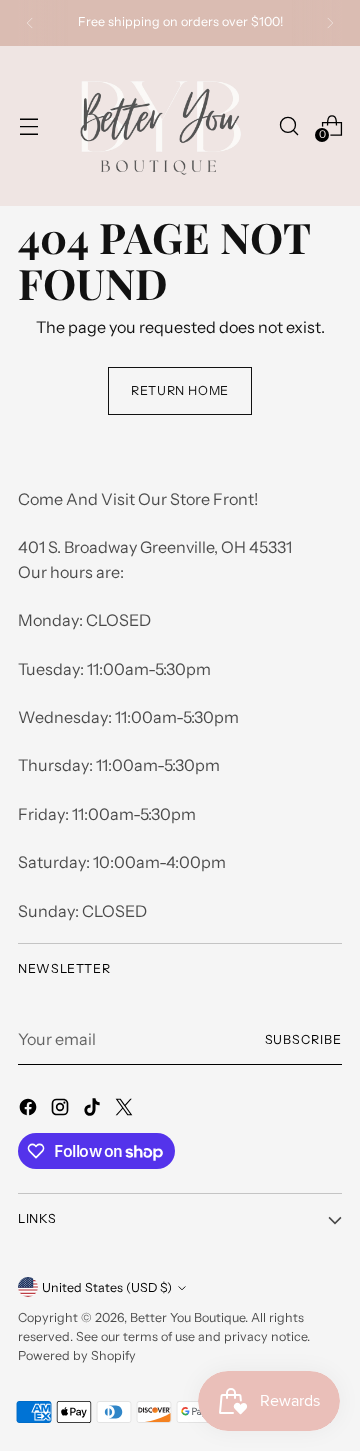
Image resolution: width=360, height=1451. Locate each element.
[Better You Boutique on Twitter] (126, 1110)
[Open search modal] (288, 125)
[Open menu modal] (28, 125)
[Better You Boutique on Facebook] (30, 1110)
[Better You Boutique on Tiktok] (94, 1110)
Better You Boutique (187, 1317)
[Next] (330, 23)
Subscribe (303, 1039)
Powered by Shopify (77, 1355)
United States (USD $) (107, 1287)
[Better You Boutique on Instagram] (62, 1110)
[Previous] (30, 23)
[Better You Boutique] (158, 126)
